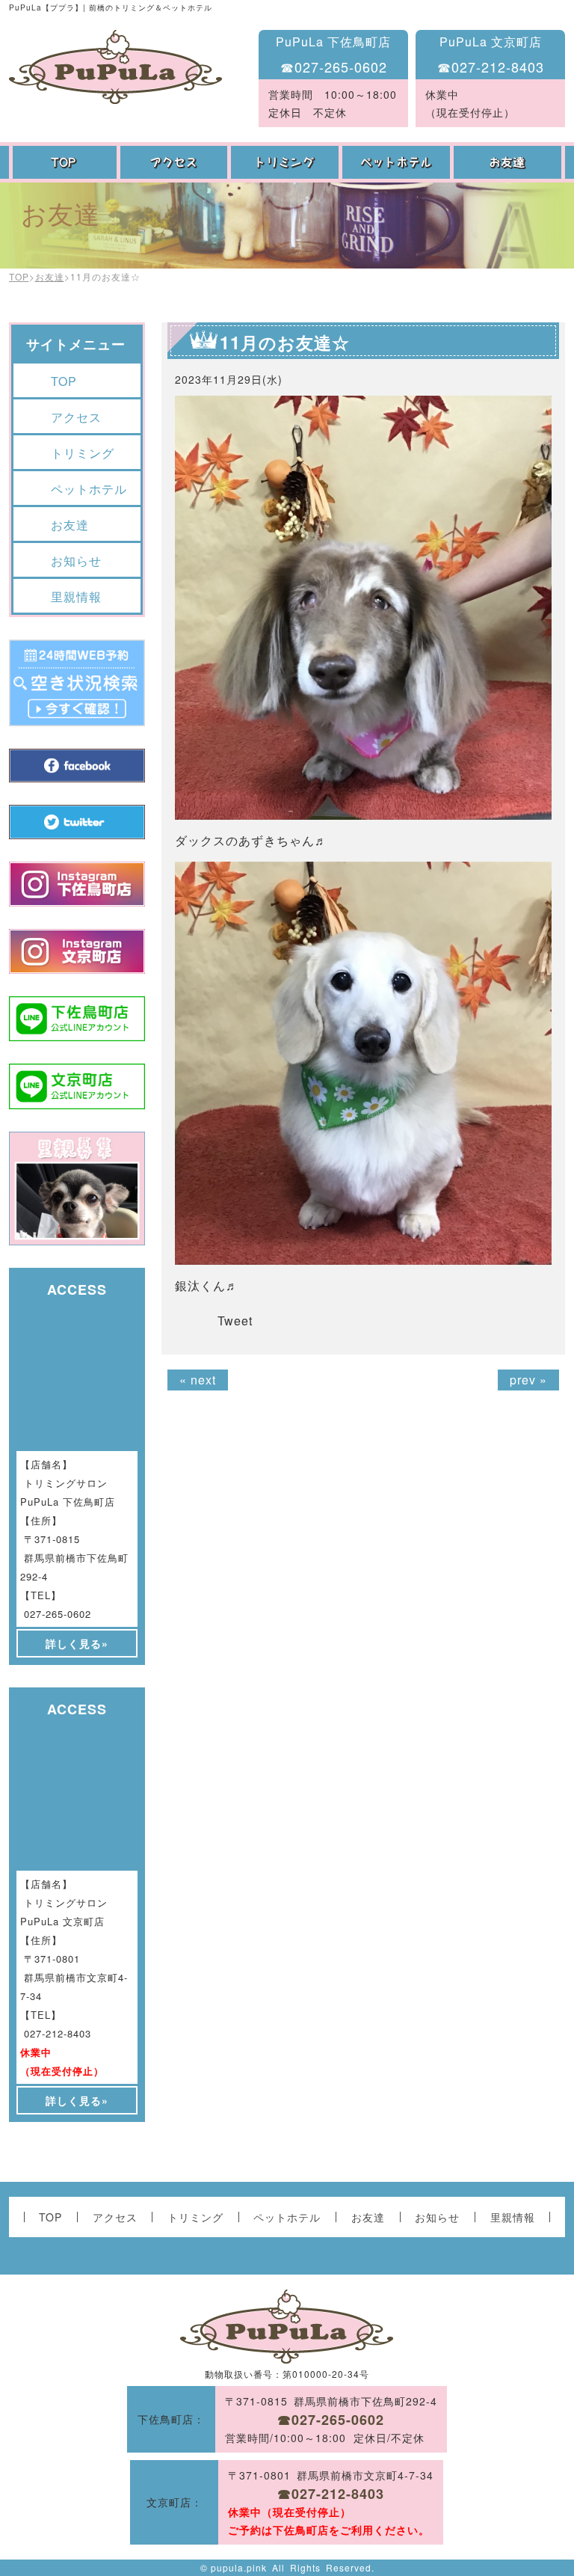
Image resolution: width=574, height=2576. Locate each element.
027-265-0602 (58, 1614)
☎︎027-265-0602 (334, 67)
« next (198, 1380)
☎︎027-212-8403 (491, 67)
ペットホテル (398, 162)
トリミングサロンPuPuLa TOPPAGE (115, 67)
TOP (65, 162)
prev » (528, 1380)
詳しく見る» (77, 1643)
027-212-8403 (58, 2033)
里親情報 (76, 597)
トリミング (287, 162)
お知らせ (76, 561)
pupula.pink (239, 2567)
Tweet (235, 1321)
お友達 (509, 162)
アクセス (176, 162)
